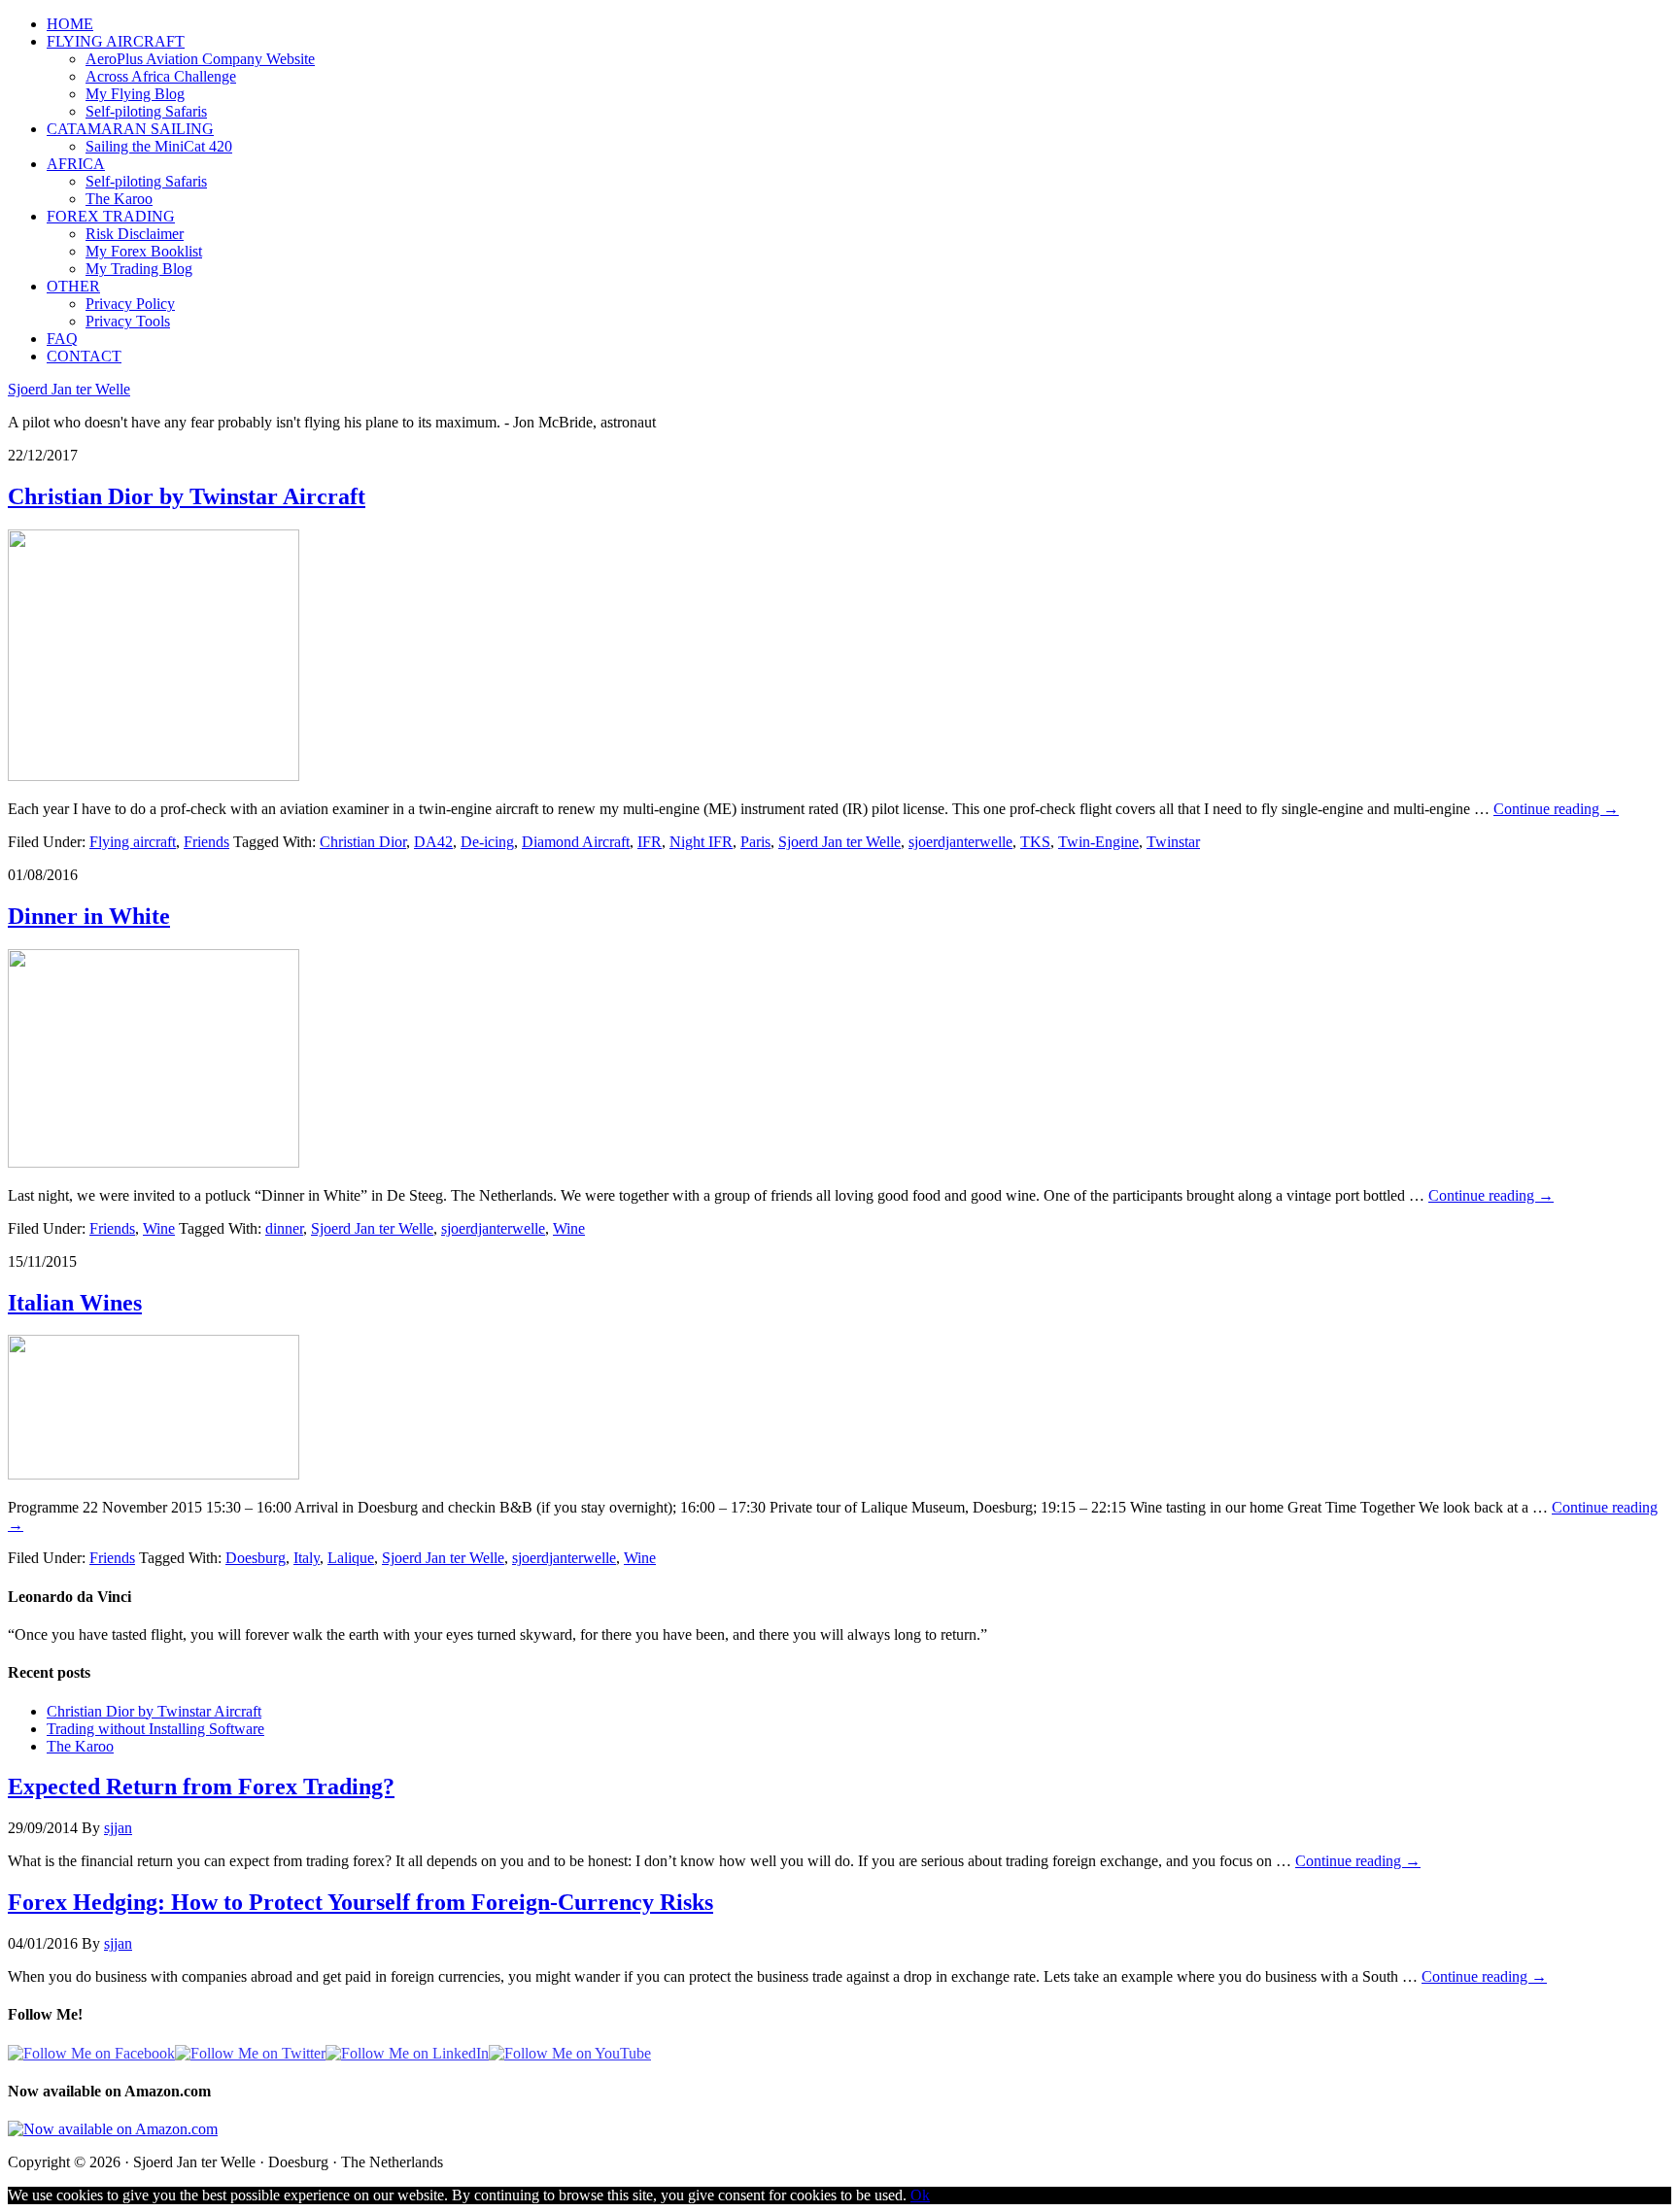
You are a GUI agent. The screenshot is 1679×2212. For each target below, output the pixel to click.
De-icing (487, 842)
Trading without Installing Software (155, 1729)
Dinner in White (89, 916)
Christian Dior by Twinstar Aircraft (187, 496)
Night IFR (701, 842)
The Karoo (80, 1746)
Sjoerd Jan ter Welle (69, 389)
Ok (920, 2195)
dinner (284, 1228)
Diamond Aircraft (576, 842)
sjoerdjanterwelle (960, 842)
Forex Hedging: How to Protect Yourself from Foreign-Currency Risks (360, 1902)
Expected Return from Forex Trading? (201, 1787)
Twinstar (1173, 842)
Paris (755, 842)
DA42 (433, 842)
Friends (206, 842)
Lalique (351, 1558)
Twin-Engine (1098, 842)
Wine (159, 1228)
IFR (650, 842)
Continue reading (1556, 809)
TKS (1035, 842)
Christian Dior (363, 842)
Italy (307, 1558)
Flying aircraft (133, 842)
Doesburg (256, 1558)
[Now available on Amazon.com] (113, 2129)
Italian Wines (75, 1303)
